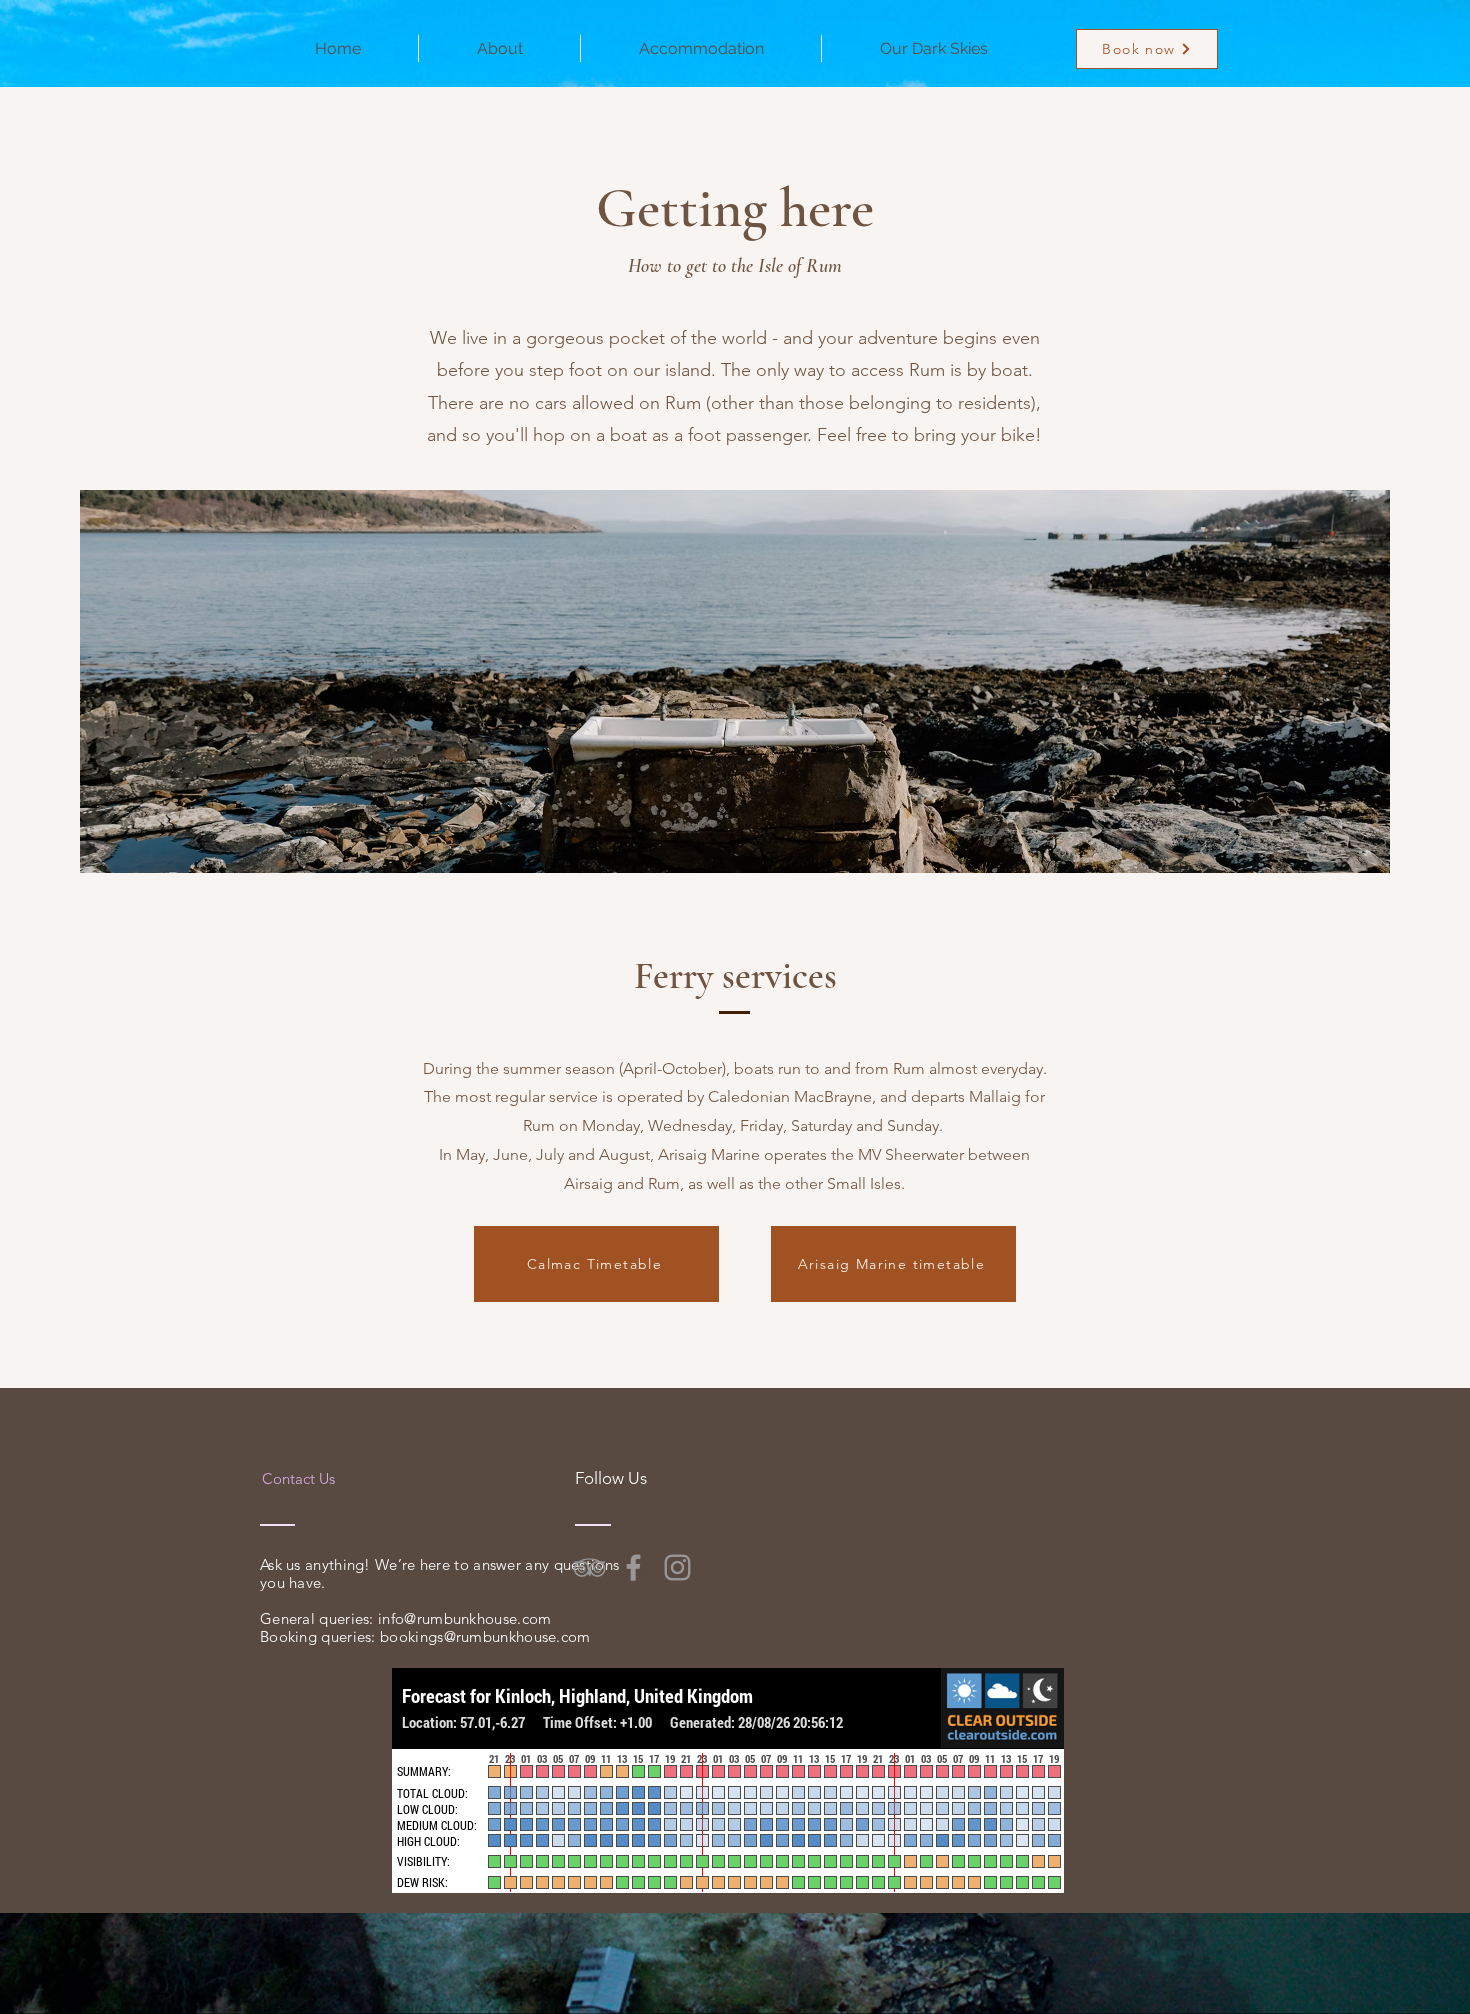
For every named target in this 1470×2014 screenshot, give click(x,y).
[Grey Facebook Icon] (633, 1567)
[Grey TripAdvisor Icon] (589, 1567)
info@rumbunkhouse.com (464, 1618)
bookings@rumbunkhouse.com (485, 1636)
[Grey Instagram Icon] (677, 1567)
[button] (499, 48)
